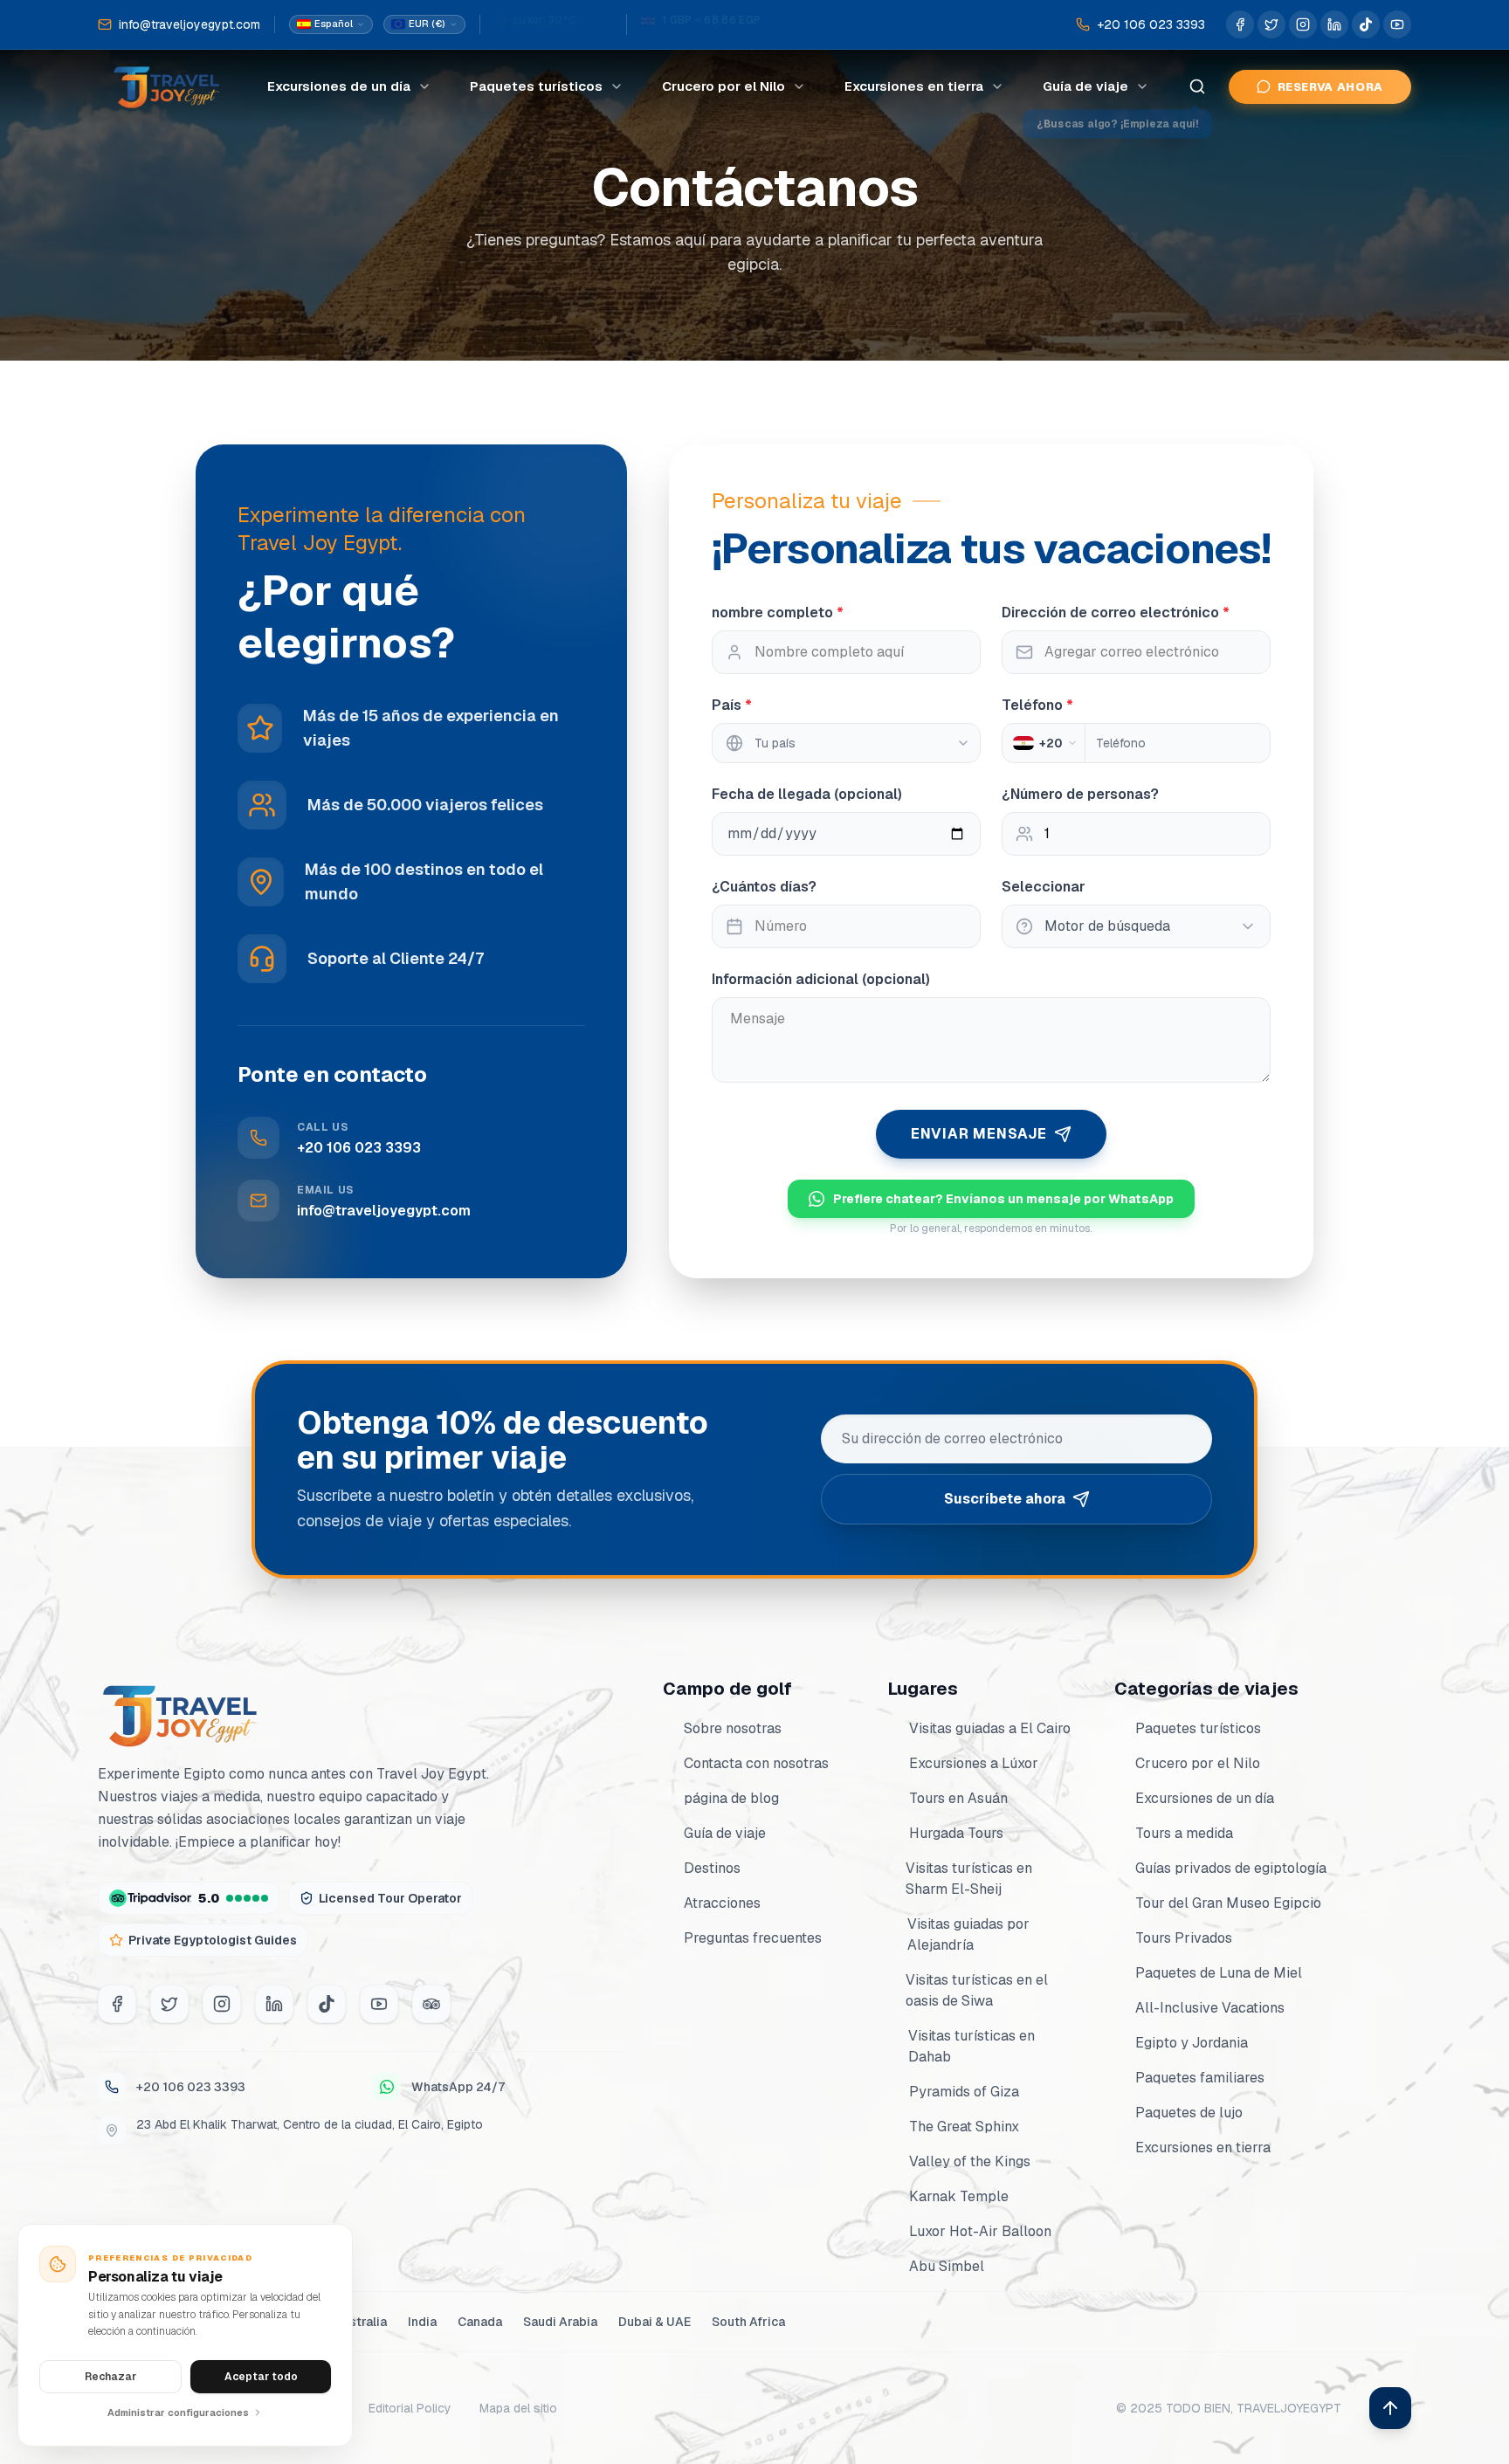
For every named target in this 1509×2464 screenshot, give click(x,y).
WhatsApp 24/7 (458, 2087)
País (732, 705)
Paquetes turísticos (536, 86)
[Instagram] (222, 2004)
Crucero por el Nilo (723, 86)
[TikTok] (327, 2004)
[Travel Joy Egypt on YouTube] (1397, 24)
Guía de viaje (1085, 86)
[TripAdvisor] (431, 2004)
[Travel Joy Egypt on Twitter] (1271, 24)
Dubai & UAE (655, 2322)
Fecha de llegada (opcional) (807, 794)
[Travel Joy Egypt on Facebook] (1240, 24)
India (422, 2322)
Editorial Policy (410, 2408)
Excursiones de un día (339, 86)
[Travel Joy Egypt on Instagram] (1303, 24)
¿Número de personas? (1080, 794)
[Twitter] (169, 2004)
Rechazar (110, 2377)
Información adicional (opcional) (821, 979)
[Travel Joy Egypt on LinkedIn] (1334, 24)
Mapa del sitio (518, 2408)
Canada (480, 2322)
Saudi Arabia (560, 2322)
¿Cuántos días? (764, 887)
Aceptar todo (261, 2377)
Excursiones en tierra (914, 86)
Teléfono (1037, 705)
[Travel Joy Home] (168, 86)
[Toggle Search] (1197, 86)
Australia (360, 2322)
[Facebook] (117, 2004)
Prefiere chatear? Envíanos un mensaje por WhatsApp (1003, 1199)
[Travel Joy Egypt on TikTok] (1366, 24)
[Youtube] (379, 2004)
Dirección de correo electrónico (1116, 613)
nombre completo (778, 613)
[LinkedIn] (274, 2004)
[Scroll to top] (1390, 2408)
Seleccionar (1044, 887)
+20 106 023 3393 (191, 2087)
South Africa (748, 2322)
